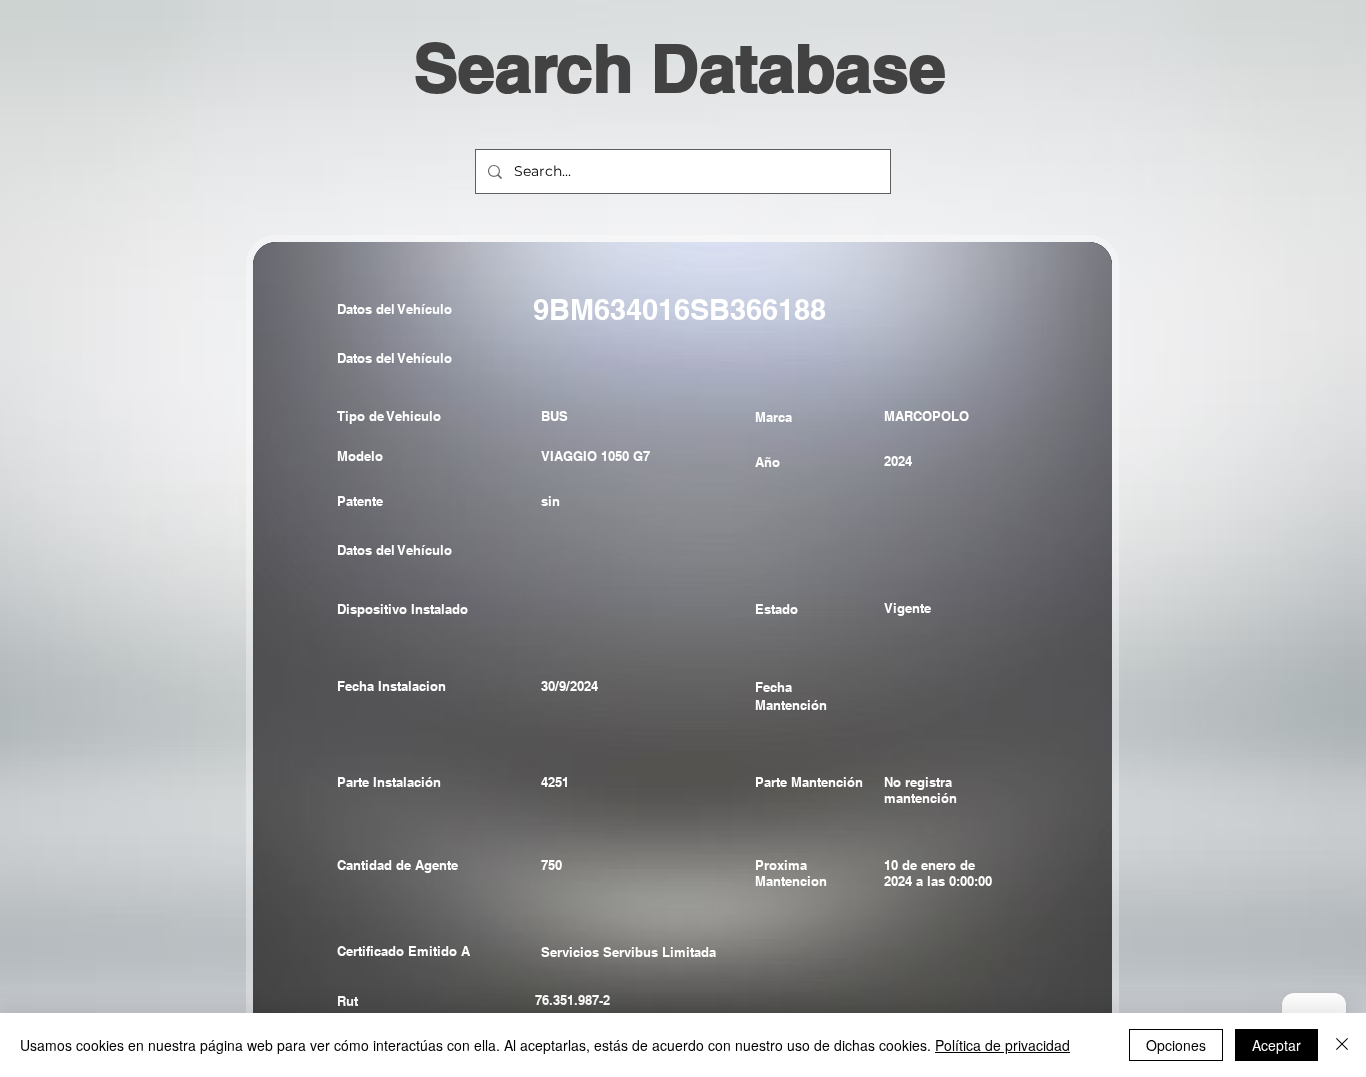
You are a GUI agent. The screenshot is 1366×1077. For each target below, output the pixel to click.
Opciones (1176, 1045)
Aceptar (1276, 1045)
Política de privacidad (1002, 1045)
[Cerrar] (1342, 1045)
